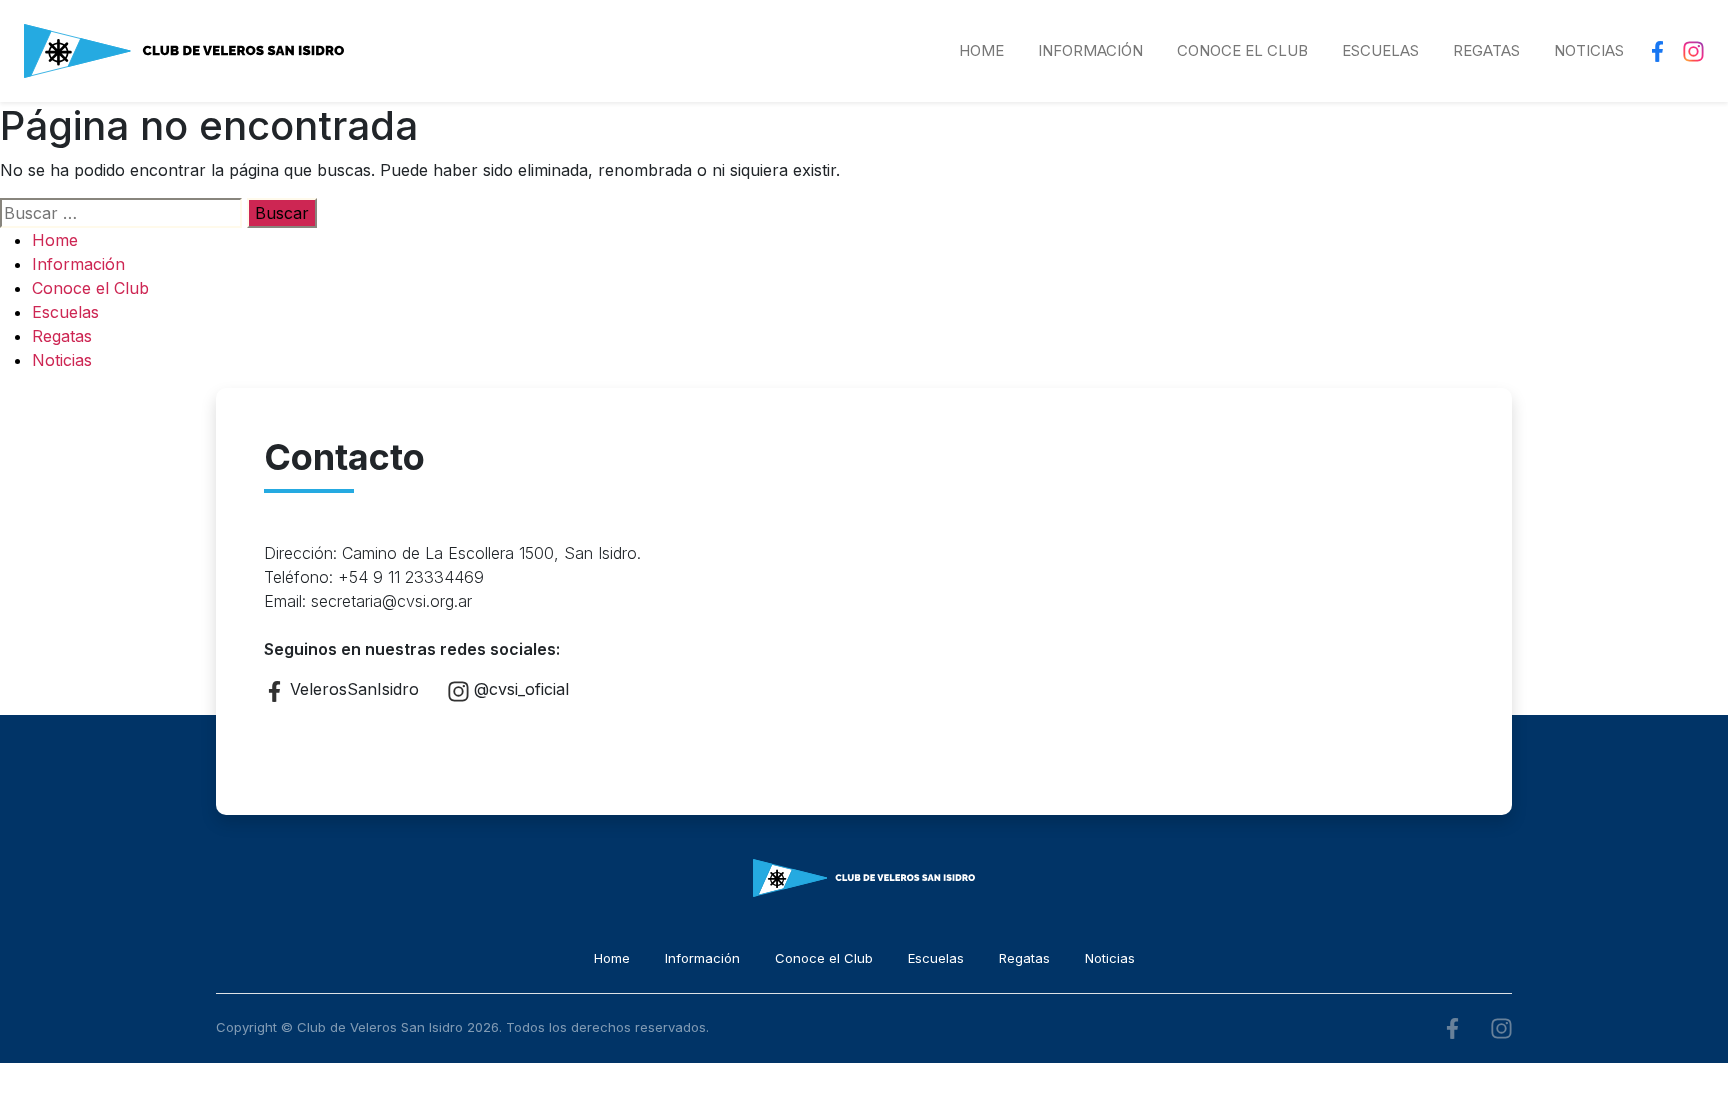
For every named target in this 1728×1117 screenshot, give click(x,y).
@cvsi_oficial (519, 689)
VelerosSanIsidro (352, 689)
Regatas (1486, 50)
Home (981, 50)
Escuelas (1380, 50)
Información (1090, 50)
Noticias (1589, 50)
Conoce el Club (1242, 50)
